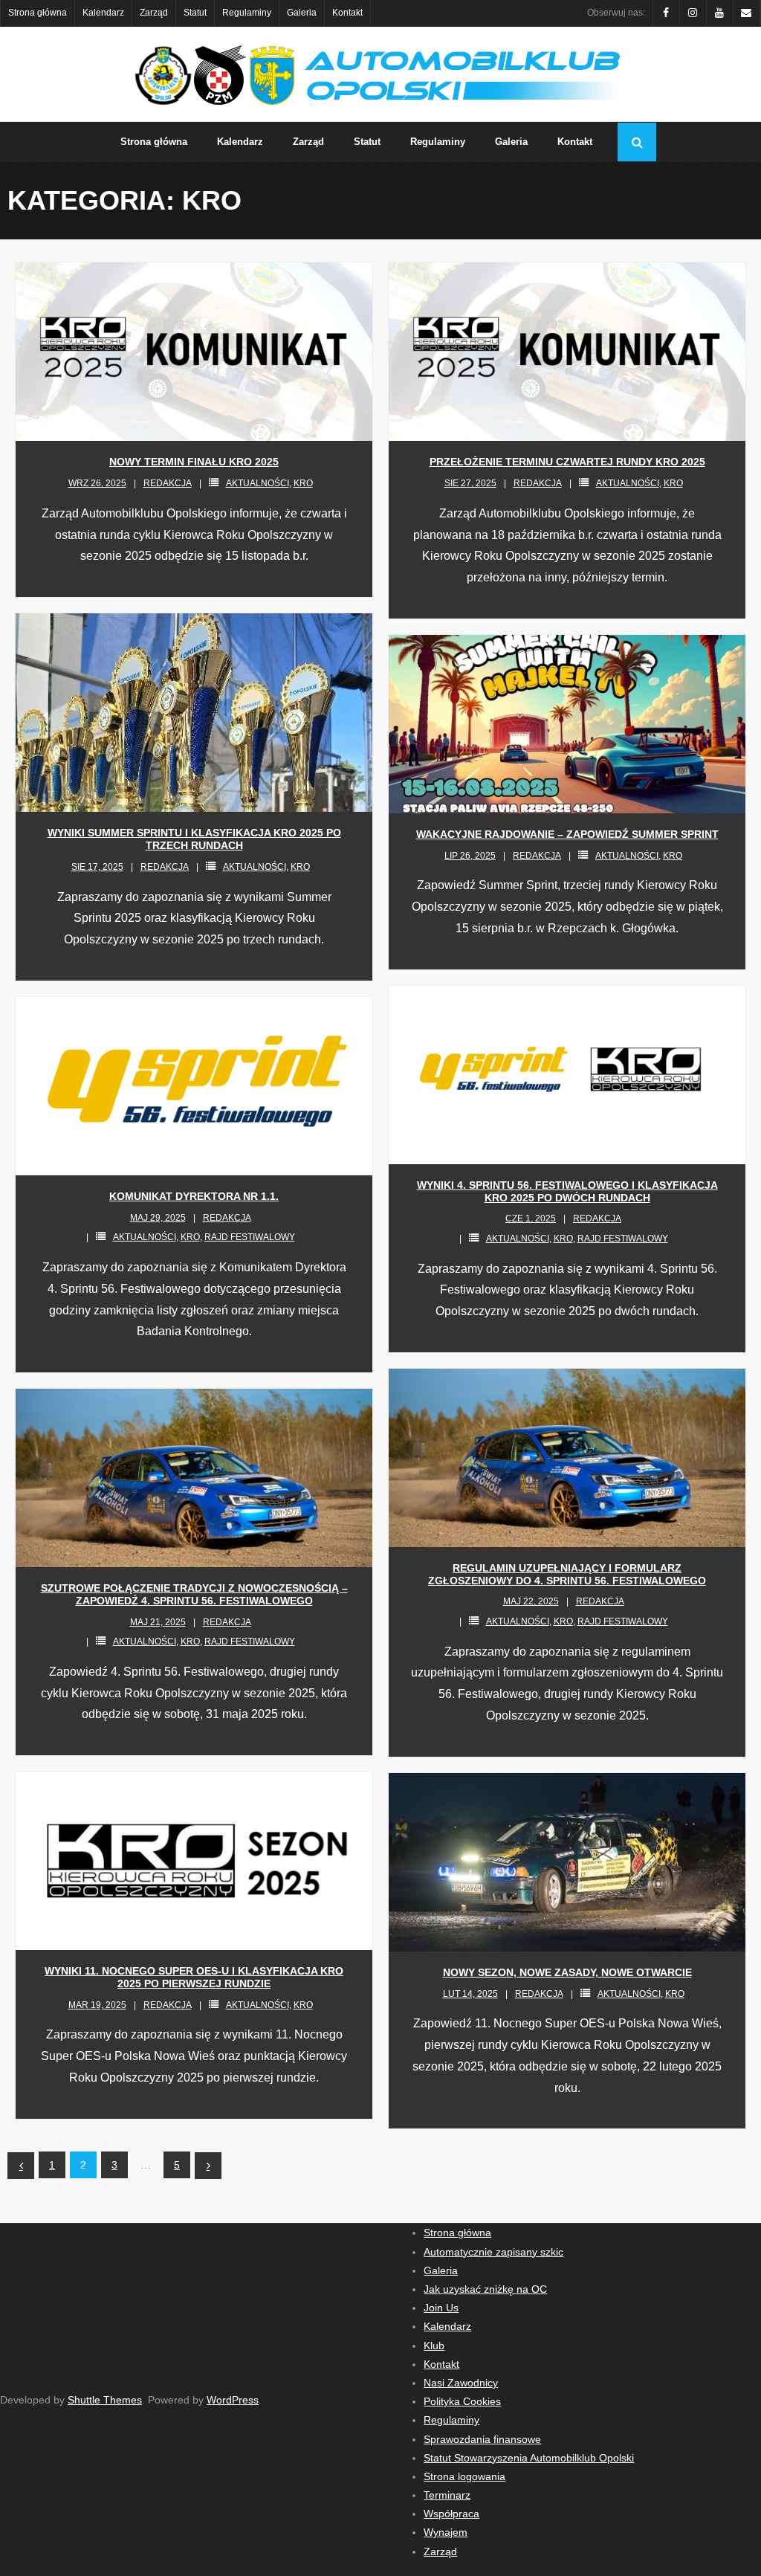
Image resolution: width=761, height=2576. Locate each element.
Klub (434, 2346)
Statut (195, 13)
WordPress (233, 2400)
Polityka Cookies (462, 2401)
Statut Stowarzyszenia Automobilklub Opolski (529, 2458)
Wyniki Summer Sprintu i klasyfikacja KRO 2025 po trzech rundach (194, 839)
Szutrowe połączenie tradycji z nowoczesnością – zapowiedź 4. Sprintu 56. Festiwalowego (194, 1594)
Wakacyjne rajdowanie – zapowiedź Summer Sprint (567, 834)
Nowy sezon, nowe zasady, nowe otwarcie (567, 1972)
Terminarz (447, 2495)
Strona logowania (464, 2476)
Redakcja (168, 483)
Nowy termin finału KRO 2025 (194, 462)
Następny (208, 2166)
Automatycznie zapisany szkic (493, 2252)
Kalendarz (103, 13)
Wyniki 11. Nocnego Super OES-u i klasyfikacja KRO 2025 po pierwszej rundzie (194, 1977)
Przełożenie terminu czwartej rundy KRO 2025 (567, 462)
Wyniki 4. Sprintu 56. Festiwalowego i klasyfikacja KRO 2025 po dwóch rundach (567, 1191)
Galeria (302, 13)
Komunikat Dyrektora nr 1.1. (194, 1196)
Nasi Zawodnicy (461, 2383)
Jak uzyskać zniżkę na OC (485, 2289)
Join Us (441, 2308)
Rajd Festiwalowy (623, 1239)
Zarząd (154, 13)
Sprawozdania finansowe (482, 2439)
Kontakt (347, 13)
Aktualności (258, 483)
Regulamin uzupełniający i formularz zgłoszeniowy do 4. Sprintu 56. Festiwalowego (567, 1574)
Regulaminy (247, 13)
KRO (303, 483)
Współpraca (451, 2514)
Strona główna (38, 13)
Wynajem (446, 2532)
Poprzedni (21, 2166)
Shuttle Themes (105, 2400)
